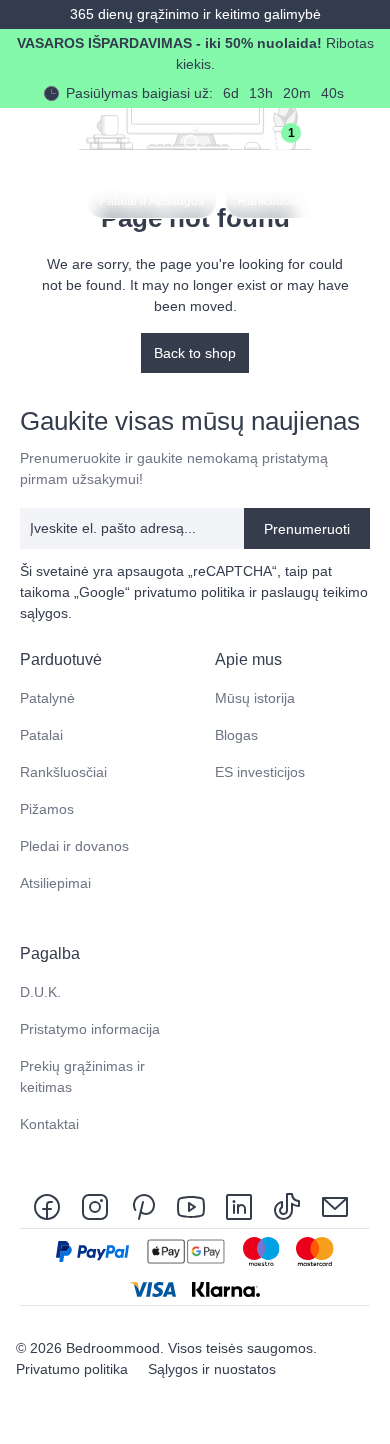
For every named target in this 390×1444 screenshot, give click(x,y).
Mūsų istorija (255, 698)
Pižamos (47, 809)
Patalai (41, 735)
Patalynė (47, 698)
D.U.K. (40, 992)
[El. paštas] (335, 1205)
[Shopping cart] (324, 142)
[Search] (192, 142)
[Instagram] (95, 1205)
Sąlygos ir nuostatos (212, 1369)
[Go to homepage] (32, 141)
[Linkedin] (239, 1205)
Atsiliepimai (55, 883)
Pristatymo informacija (90, 1029)
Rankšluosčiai (63, 772)
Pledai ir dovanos (74, 846)
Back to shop (195, 353)
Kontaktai (49, 1124)
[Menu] (368, 142)
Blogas (236, 735)
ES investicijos (260, 772)
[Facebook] (51, 1205)
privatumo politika (189, 592)
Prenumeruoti (307, 529)
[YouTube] (191, 1205)
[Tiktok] (287, 1205)
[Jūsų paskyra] (236, 142)
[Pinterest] (143, 1205)
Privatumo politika (74, 1369)
